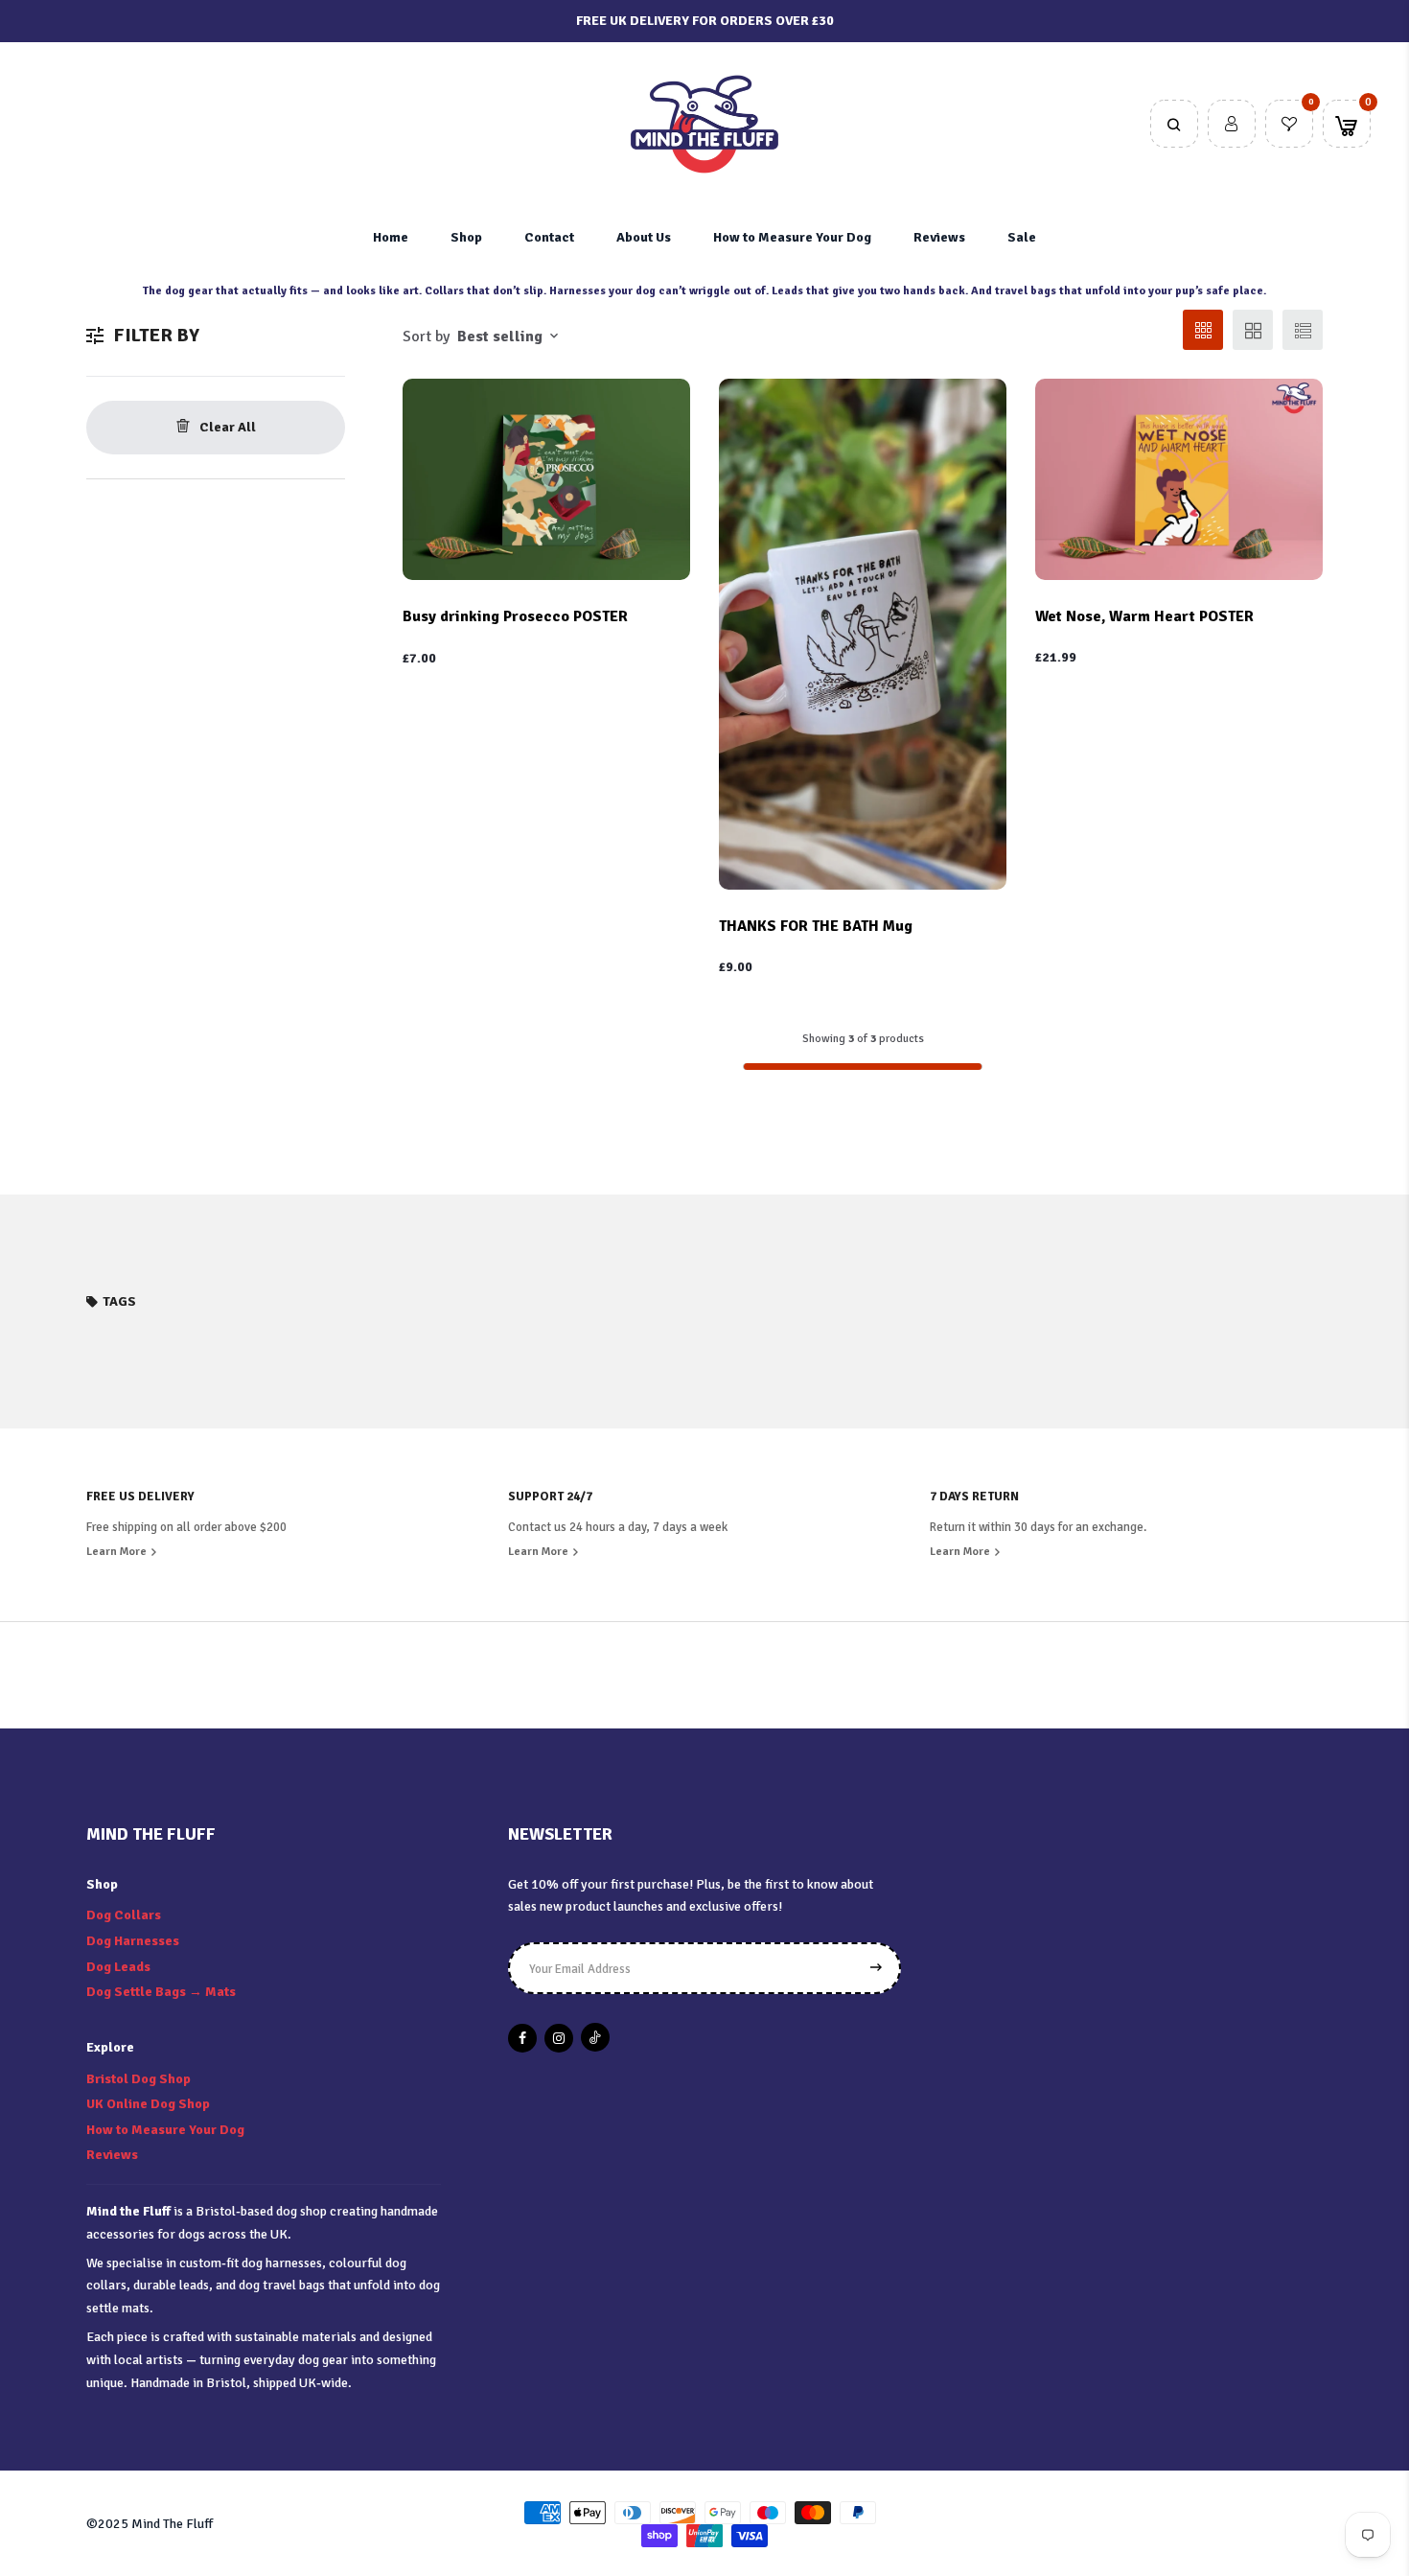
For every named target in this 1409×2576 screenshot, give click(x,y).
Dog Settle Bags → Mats (161, 1992)
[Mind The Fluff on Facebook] (522, 2038)
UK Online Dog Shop (148, 2104)
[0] (1289, 126)
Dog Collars (124, 1915)
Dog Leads (118, 1967)
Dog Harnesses (133, 1941)
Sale (1022, 237)
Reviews (939, 237)
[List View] (1303, 330)
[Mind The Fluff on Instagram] (559, 2038)
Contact (549, 237)
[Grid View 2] (1253, 330)
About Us (644, 237)
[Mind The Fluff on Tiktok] (595, 2037)
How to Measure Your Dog (792, 237)
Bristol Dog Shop (139, 2079)
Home (391, 237)
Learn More (118, 1552)
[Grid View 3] (1203, 330)
